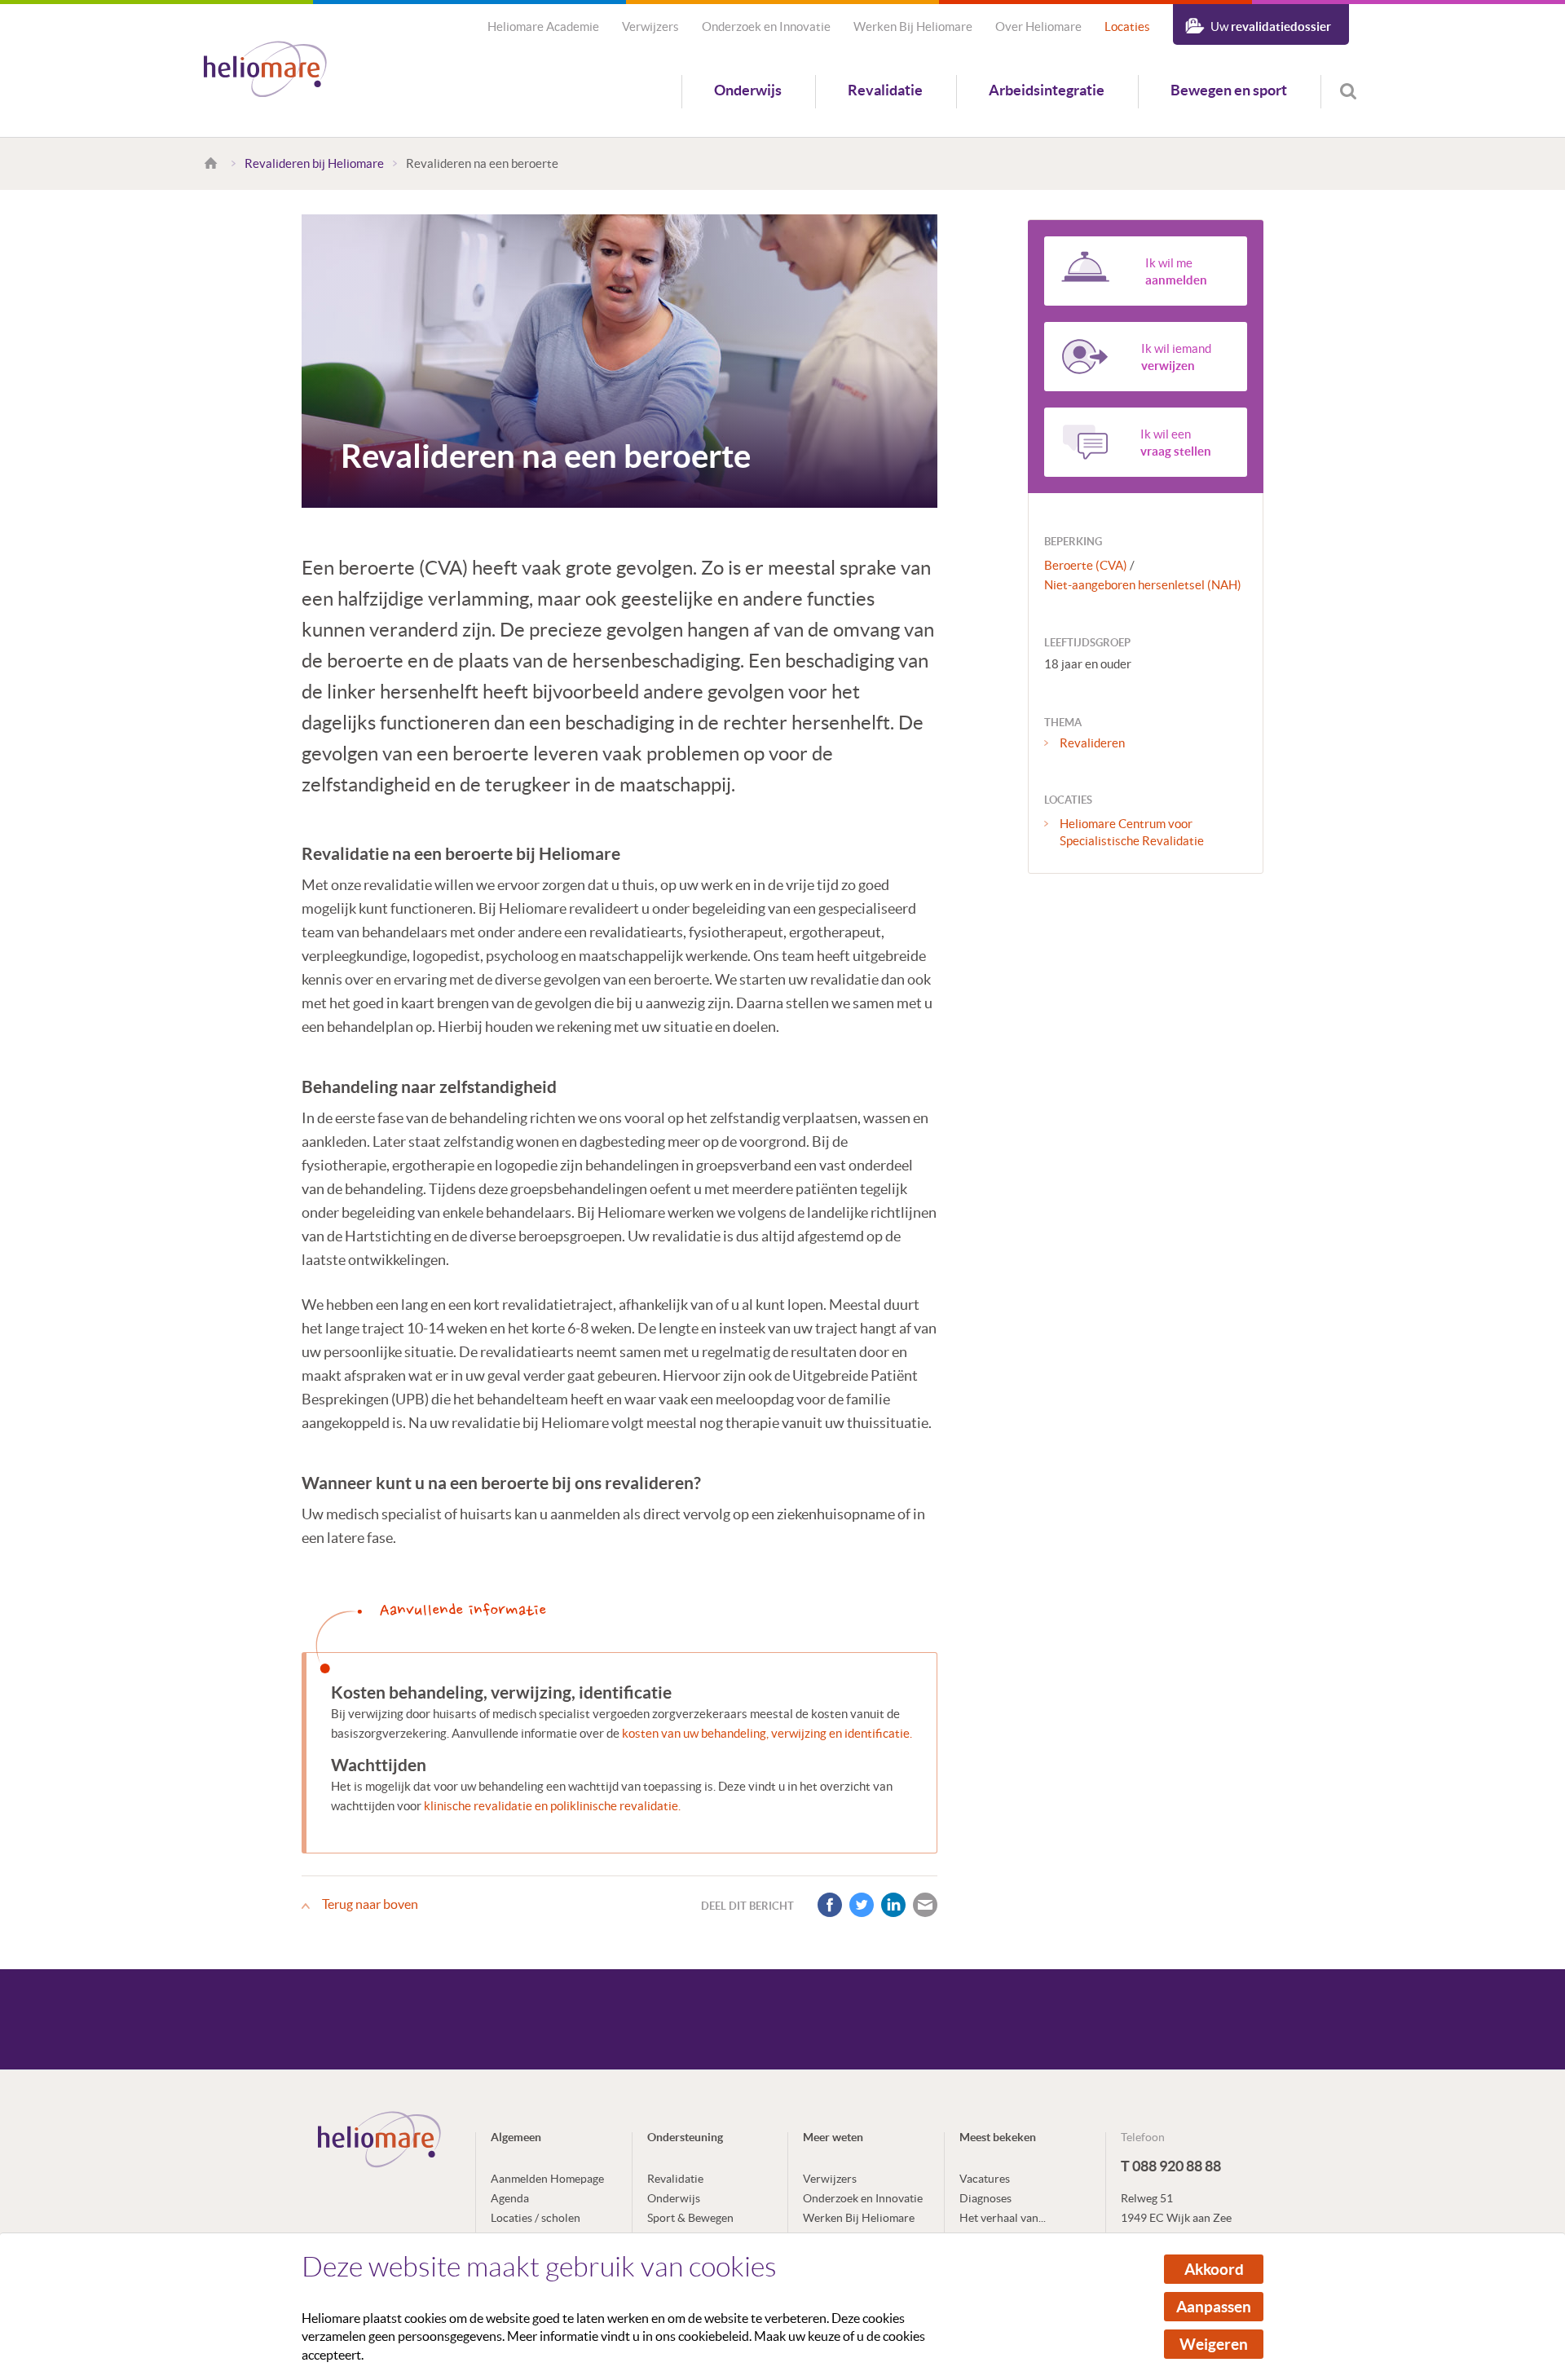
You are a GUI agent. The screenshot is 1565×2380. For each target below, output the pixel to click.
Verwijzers (650, 26)
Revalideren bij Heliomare (314, 163)
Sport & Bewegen (690, 2218)
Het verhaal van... (1003, 2218)
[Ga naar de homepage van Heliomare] (265, 71)
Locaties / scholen (536, 2218)
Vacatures (985, 2179)
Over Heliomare (1038, 26)
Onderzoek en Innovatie (766, 26)
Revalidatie (885, 90)
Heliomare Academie (543, 26)
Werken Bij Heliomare (913, 26)
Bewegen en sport (1229, 90)
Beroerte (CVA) (1086, 565)
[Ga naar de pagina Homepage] (213, 163)
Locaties (1127, 26)
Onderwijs (748, 90)
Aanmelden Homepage (547, 2179)
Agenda (510, 2198)
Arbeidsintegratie (1047, 90)
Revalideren (1092, 743)
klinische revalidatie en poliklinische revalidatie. (552, 1806)
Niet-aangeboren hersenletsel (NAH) (1143, 585)
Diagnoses (985, 2198)
